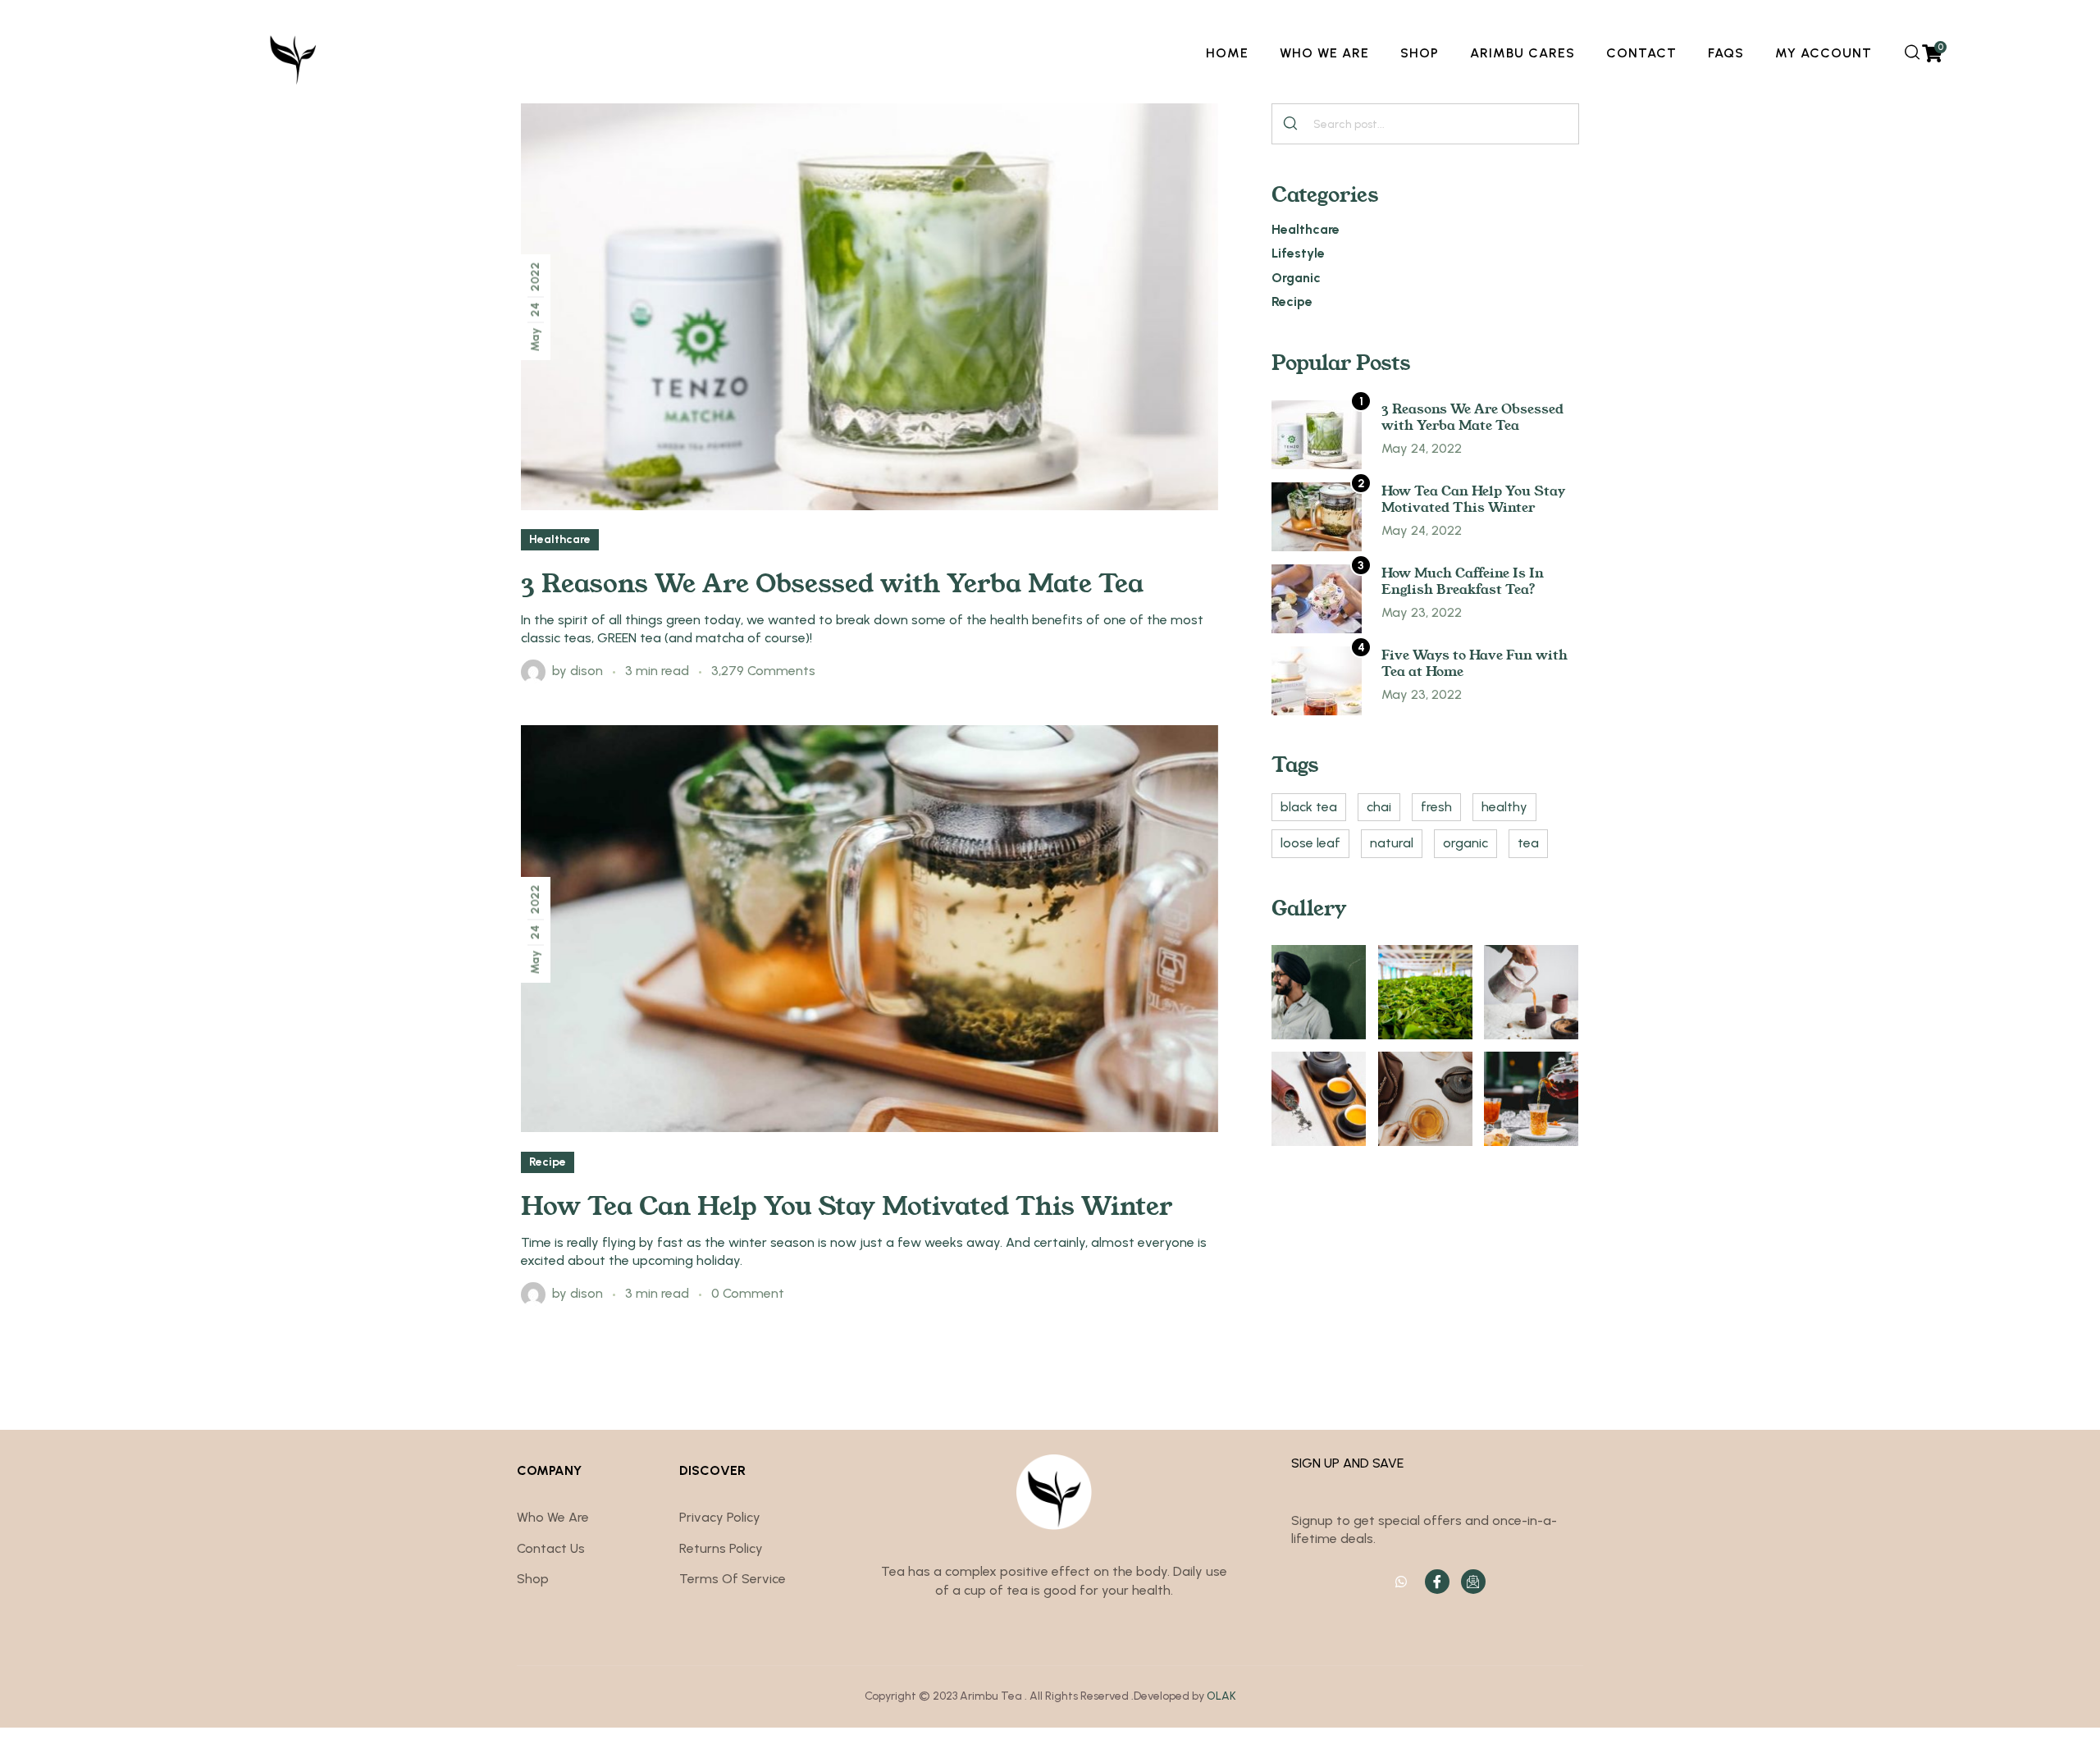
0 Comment (748, 1293)
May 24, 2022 (1422, 448)
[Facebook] (1437, 1582)
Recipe (548, 1162)
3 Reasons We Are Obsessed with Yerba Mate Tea (832, 582)
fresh (1436, 807)
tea (1528, 843)
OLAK (1221, 1696)
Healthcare (560, 539)
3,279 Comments (763, 671)
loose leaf (1310, 843)
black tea (1309, 807)
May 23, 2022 (1422, 612)
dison (587, 671)
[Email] (1473, 1582)
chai (1379, 807)
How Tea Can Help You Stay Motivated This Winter (847, 1205)
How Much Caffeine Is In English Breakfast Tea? (1463, 580)
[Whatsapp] (1401, 1582)
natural (1392, 843)
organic (1465, 843)
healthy (1504, 807)
